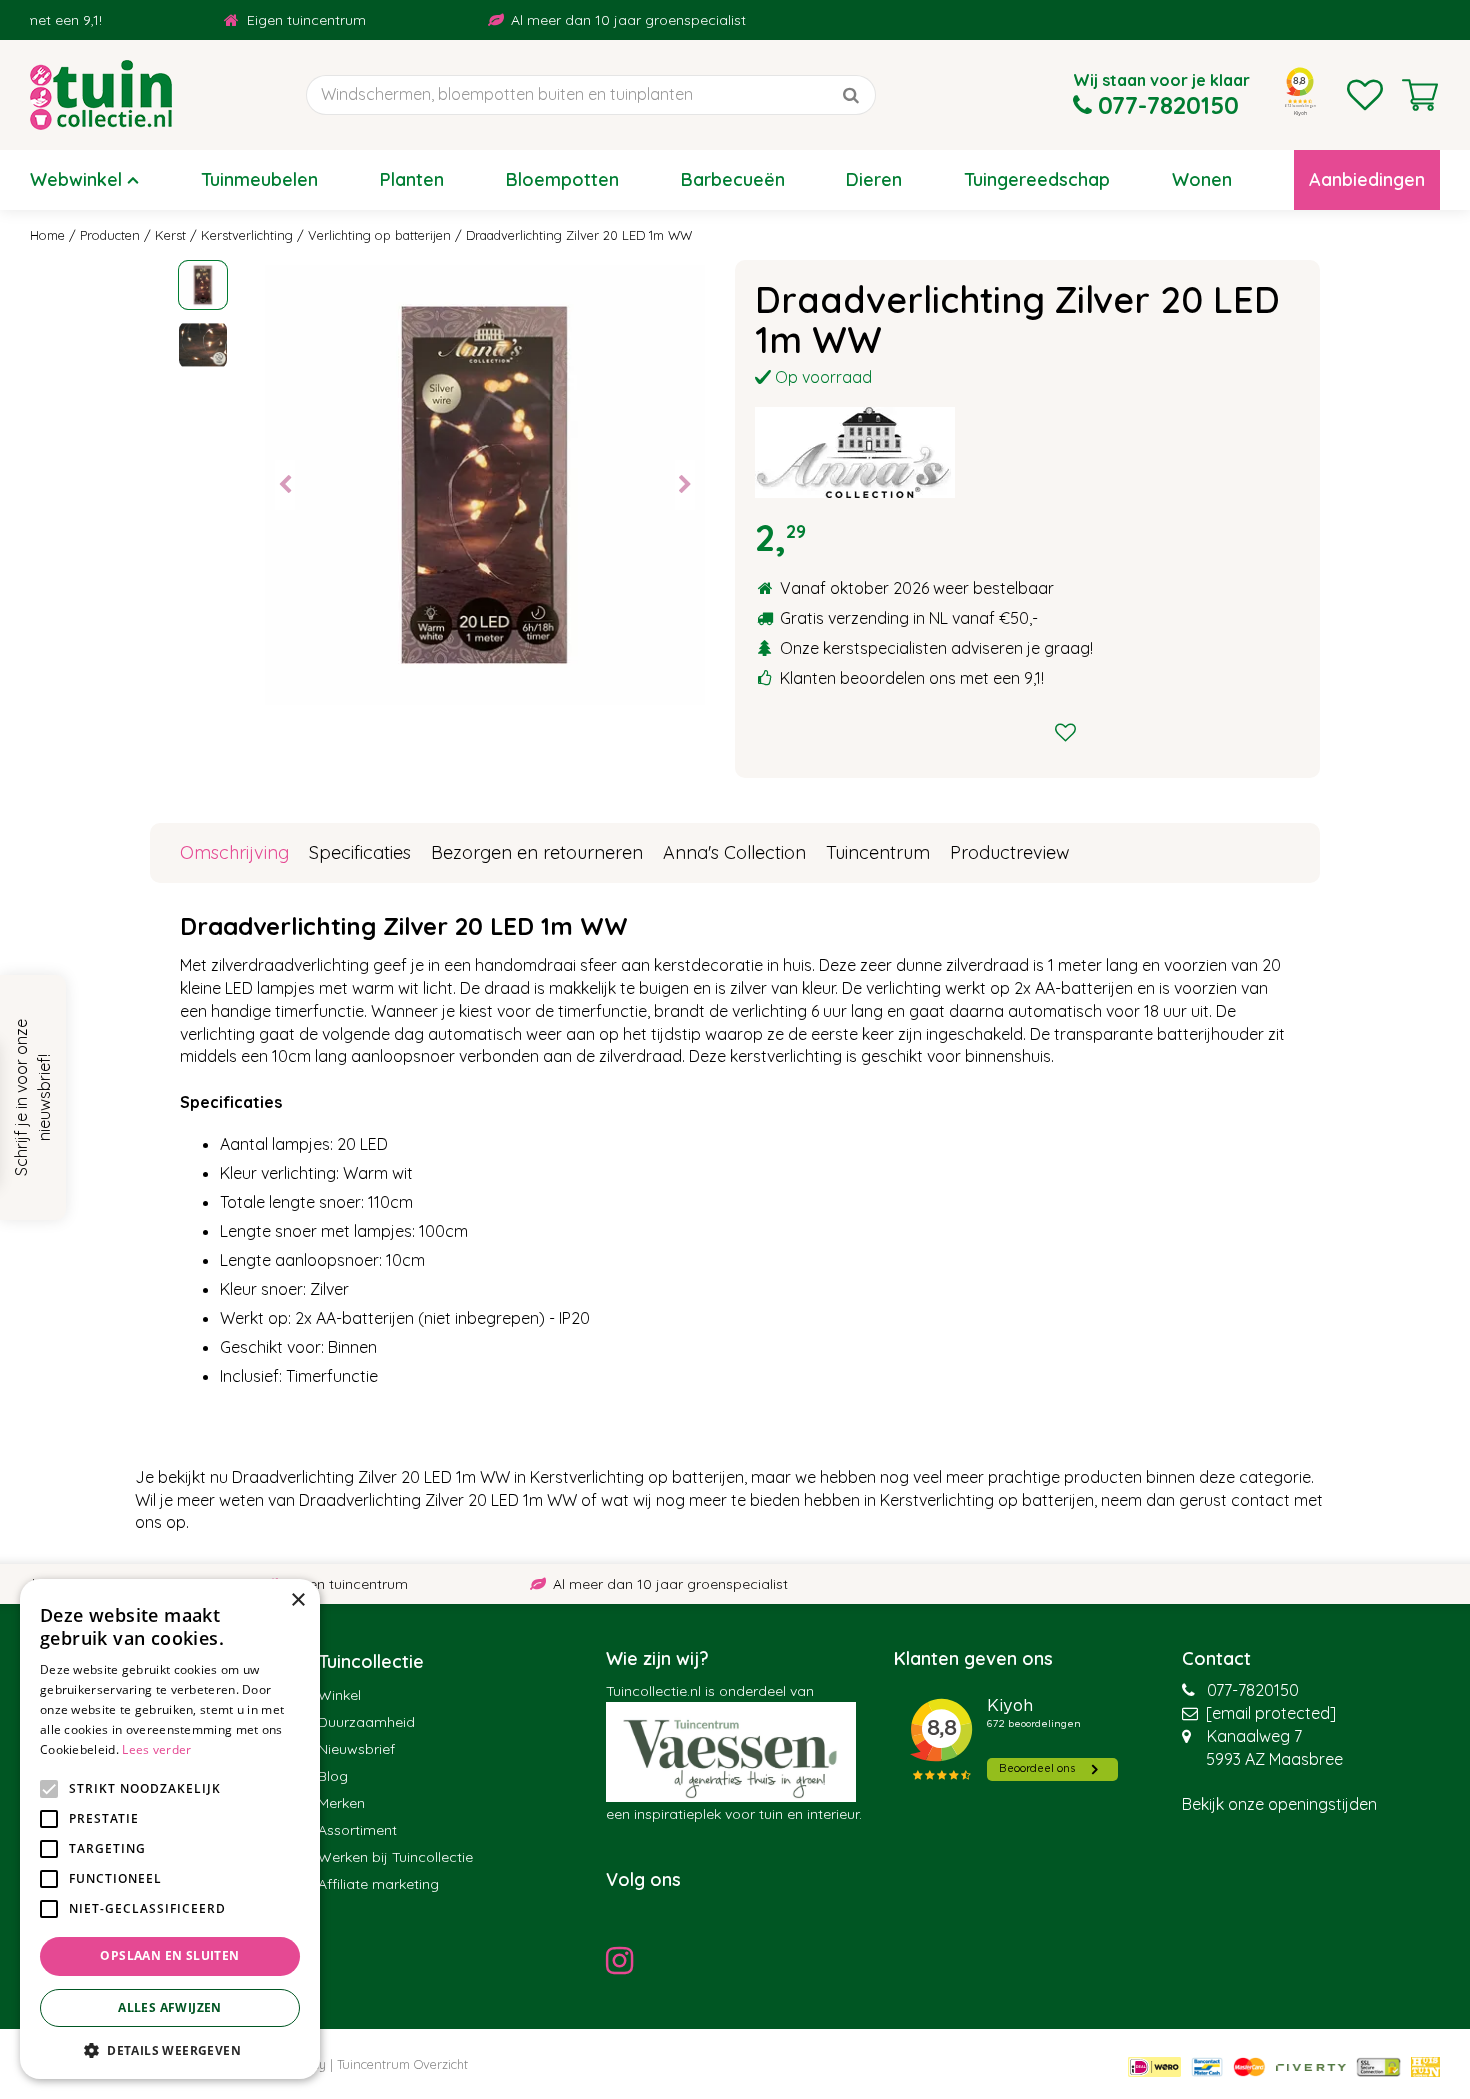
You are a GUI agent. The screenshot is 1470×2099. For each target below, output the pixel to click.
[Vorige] (285, 485)
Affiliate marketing (378, 1884)
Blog (333, 1776)
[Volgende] (685, 485)
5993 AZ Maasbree (1274, 1759)
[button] (170, 2049)
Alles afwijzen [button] (170, 2007)
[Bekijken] (1420, 95)
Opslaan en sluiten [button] (169, 1955)
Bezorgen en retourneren (537, 852)
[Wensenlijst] (1365, 95)
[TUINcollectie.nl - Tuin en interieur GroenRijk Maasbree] (101, 95)
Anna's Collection (734, 852)
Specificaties (360, 852)
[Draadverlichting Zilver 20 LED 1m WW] (485, 485)
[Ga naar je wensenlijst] (1365, 95)
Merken (341, 1803)
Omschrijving (234, 852)
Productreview (1010, 852)
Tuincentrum (878, 852)
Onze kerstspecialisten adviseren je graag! (936, 648)
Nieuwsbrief (356, 1749)
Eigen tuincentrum (259, 20)
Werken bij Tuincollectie (395, 1857)
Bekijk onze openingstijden (1279, 1804)
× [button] (297, 1600)
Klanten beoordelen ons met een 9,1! (912, 678)
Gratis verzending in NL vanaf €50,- (909, 618)
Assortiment (357, 1830)
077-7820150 (1253, 1690)
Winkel (339, 1695)
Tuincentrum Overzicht (402, 2064)
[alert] (170, 1829)
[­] (625, 1960)
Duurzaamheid (366, 1722)
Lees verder (156, 1749)
